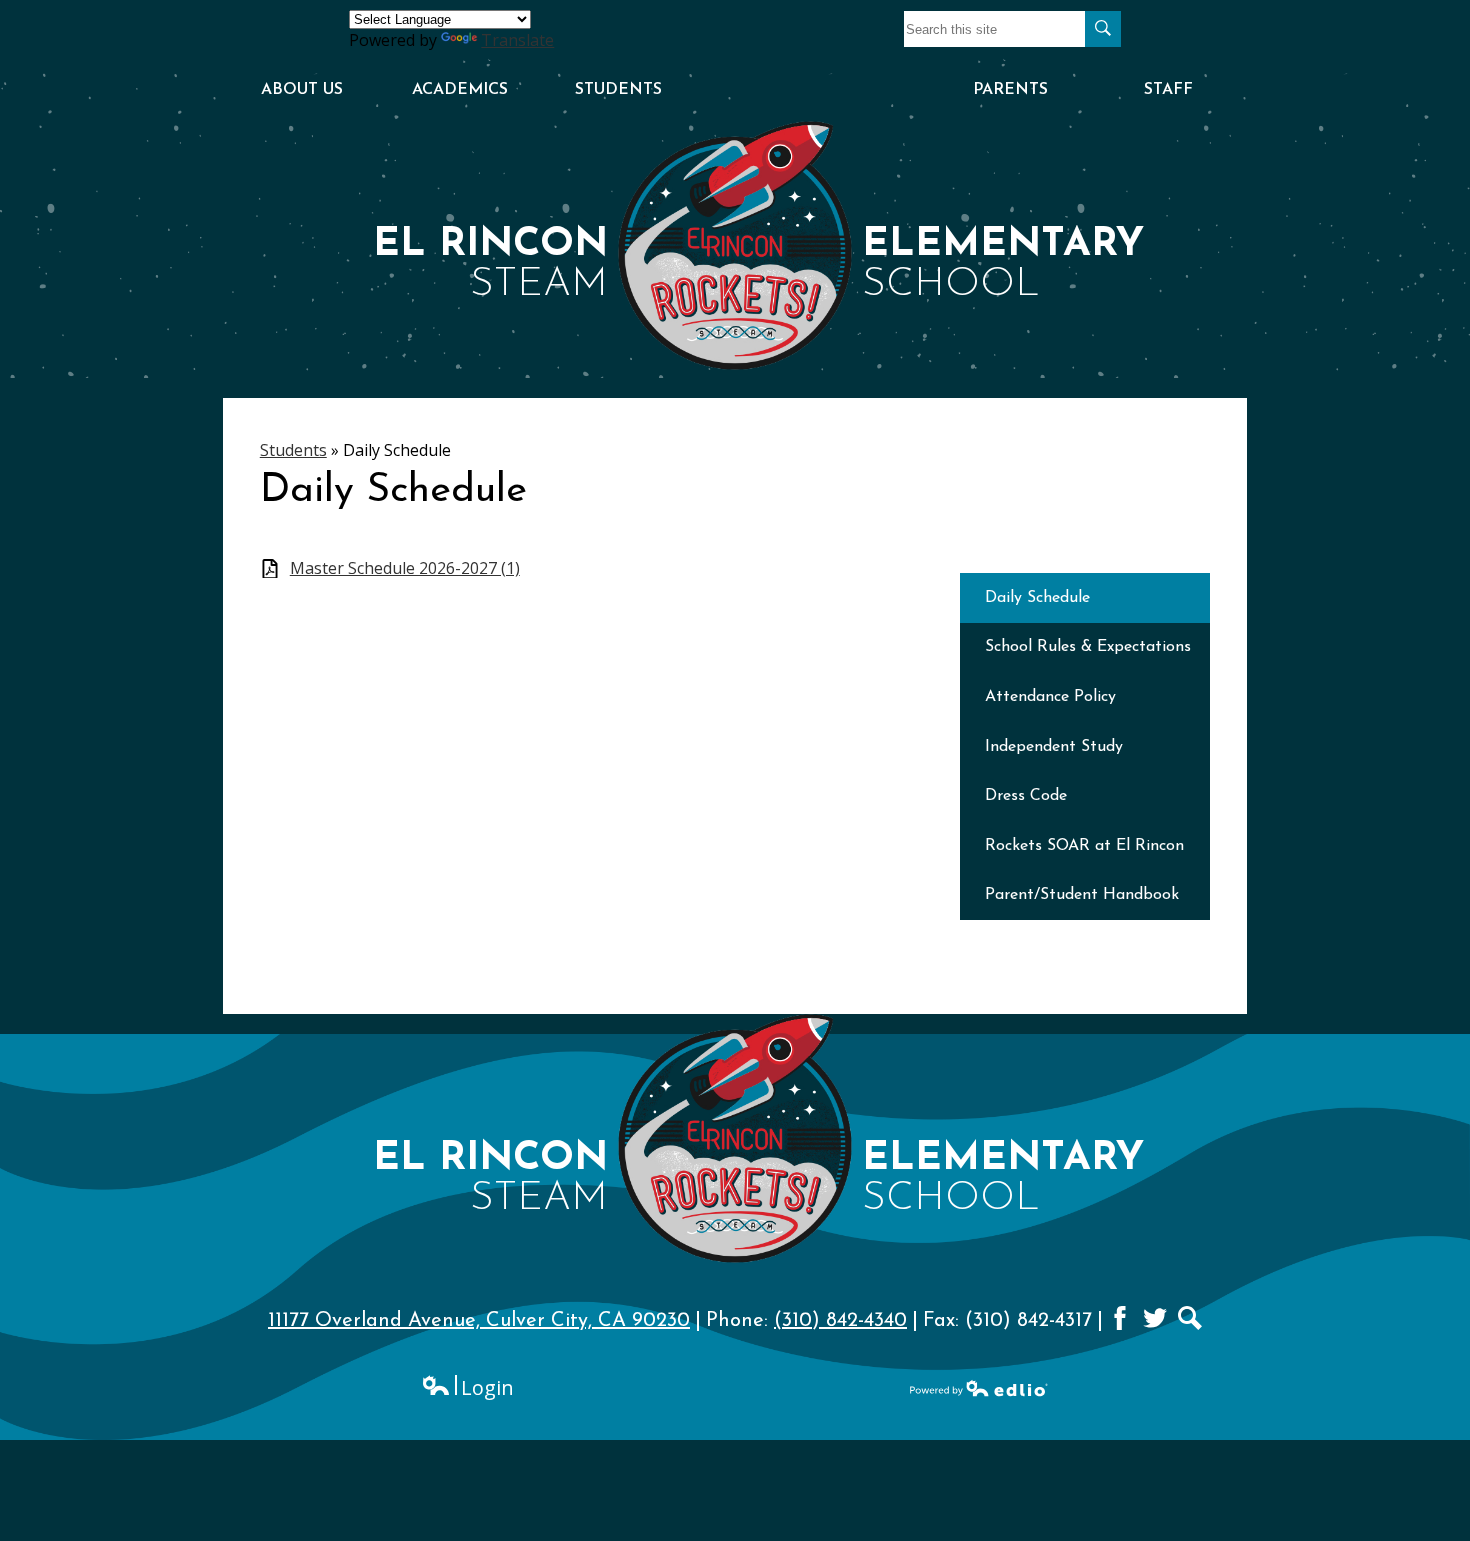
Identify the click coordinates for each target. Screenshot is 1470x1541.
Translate (517, 40)
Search (1190, 1318)
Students (293, 450)
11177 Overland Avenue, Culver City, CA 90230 (479, 1321)
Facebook (1120, 1318)
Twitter (1155, 1318)
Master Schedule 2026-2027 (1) (405, 568)
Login (467, 1387)
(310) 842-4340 (840, 1321)
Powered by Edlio (979, 1388)
